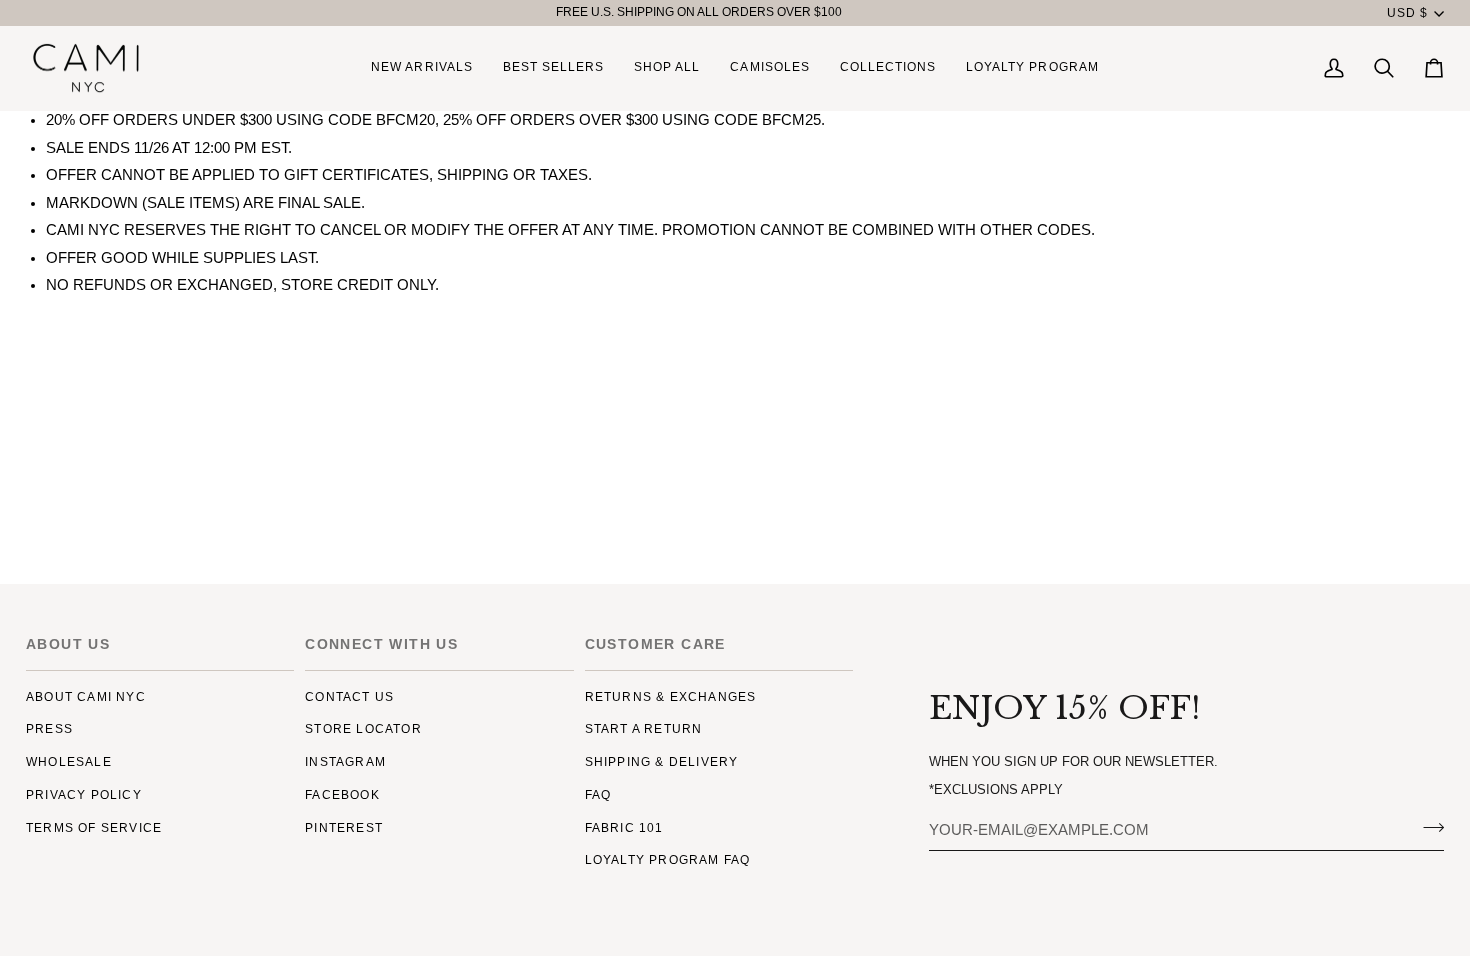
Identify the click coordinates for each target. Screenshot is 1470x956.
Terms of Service (94, 828)
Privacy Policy (84, 795)
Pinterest (344, 828)
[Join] (1427, 827)
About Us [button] (68, 644)
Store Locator (363, 729)
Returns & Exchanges (671, 697)
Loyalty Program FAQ (668, 860)
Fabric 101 (624, 828)
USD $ (1407, 13)
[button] (667, 68)
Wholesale (69, 762)
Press (49, 729)
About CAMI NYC (86, 697)
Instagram (345, 762)
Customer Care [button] (655, 644)
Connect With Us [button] (381, 644)
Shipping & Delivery (662, 762)
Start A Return (644, 729)
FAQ (598, 795)
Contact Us (349, 697)
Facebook (342, 795)
